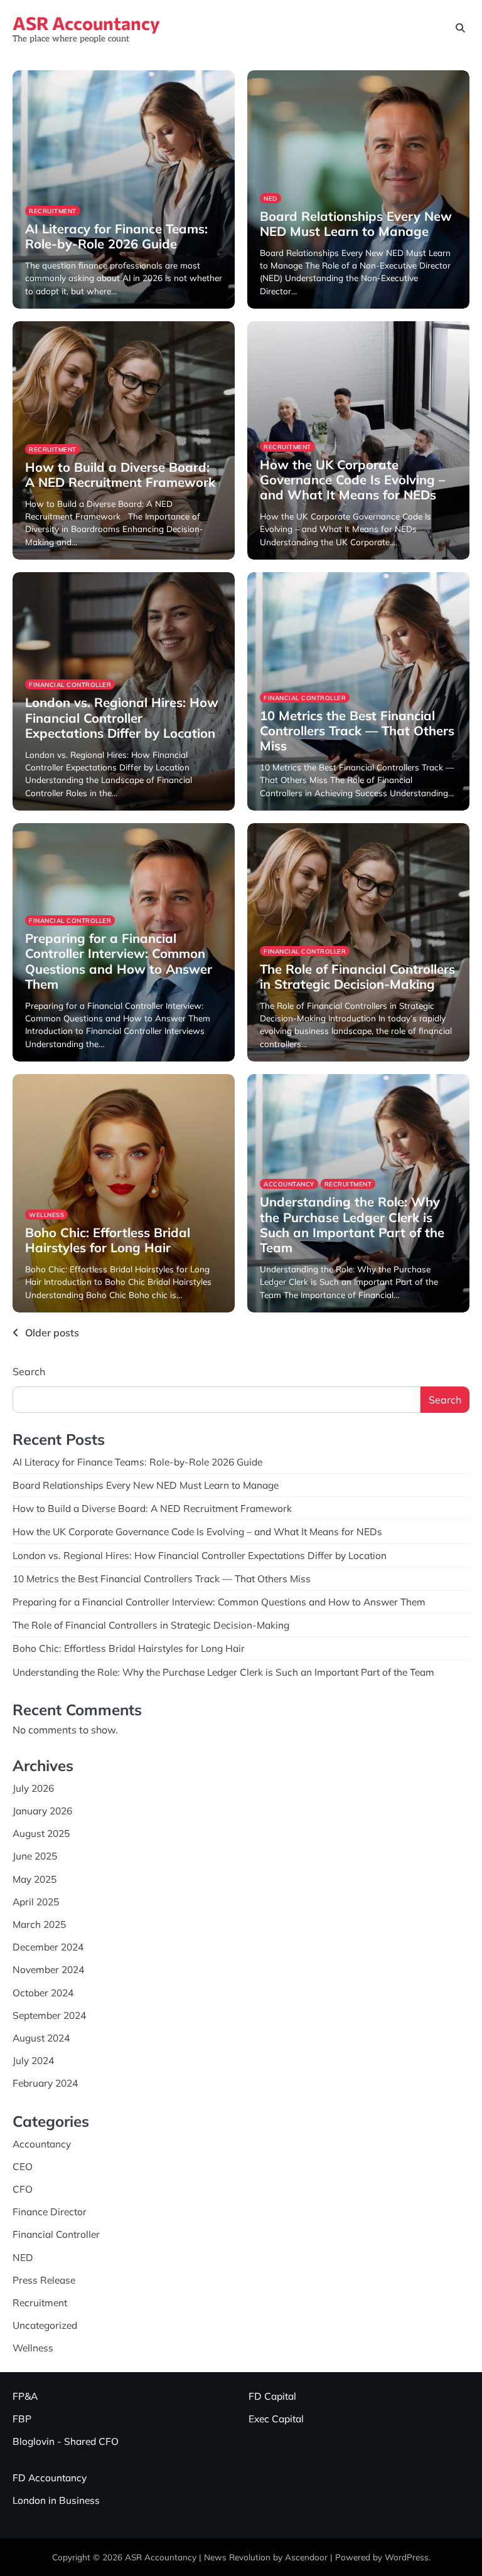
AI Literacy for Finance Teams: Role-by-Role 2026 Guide (116, 236)
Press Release (44, 2280)
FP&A (25, 2396)
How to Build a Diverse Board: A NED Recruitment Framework (120, 475)
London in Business (56, 2500)
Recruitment (53, 211)
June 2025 (35, 1856)
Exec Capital (276, 2419)
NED (270, 198)
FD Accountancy (50, 2478)
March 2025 (39, 1924)
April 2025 (36, 1902)
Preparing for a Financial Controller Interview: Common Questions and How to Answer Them (119, 961)
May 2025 (35, 1879)
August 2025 (41, 1833)
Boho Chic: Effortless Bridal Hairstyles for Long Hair (108, 1240)
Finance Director (50, 2211)
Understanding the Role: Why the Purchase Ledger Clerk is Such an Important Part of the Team (352, 1225)
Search (29, 1371)
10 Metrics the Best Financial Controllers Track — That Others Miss (357, 731)
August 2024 (41, 2038)
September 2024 (49, 2015)
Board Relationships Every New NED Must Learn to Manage (356, 224)
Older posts (52, 1333)
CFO (23, 2189)
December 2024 (48, 1947)
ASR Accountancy (86, 23)
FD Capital (272, 2396)
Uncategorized (45, 2325)
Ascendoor (306, 2557)
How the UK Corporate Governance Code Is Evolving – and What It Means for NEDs (352, 480)
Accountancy (289, 1184)
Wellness (46, 1215)
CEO (23, 2166)
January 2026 (42, 1811)
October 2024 (43, 1993)
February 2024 (45, 2083)
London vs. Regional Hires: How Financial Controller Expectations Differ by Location (122, 717)
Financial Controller (70, 684)
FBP (22, 2419)
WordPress (407, 2557)
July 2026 (33, 1788)
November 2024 (48, 1969)
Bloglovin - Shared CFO (66, 2441)
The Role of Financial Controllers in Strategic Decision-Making (357, 977)
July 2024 (33, 2060)
